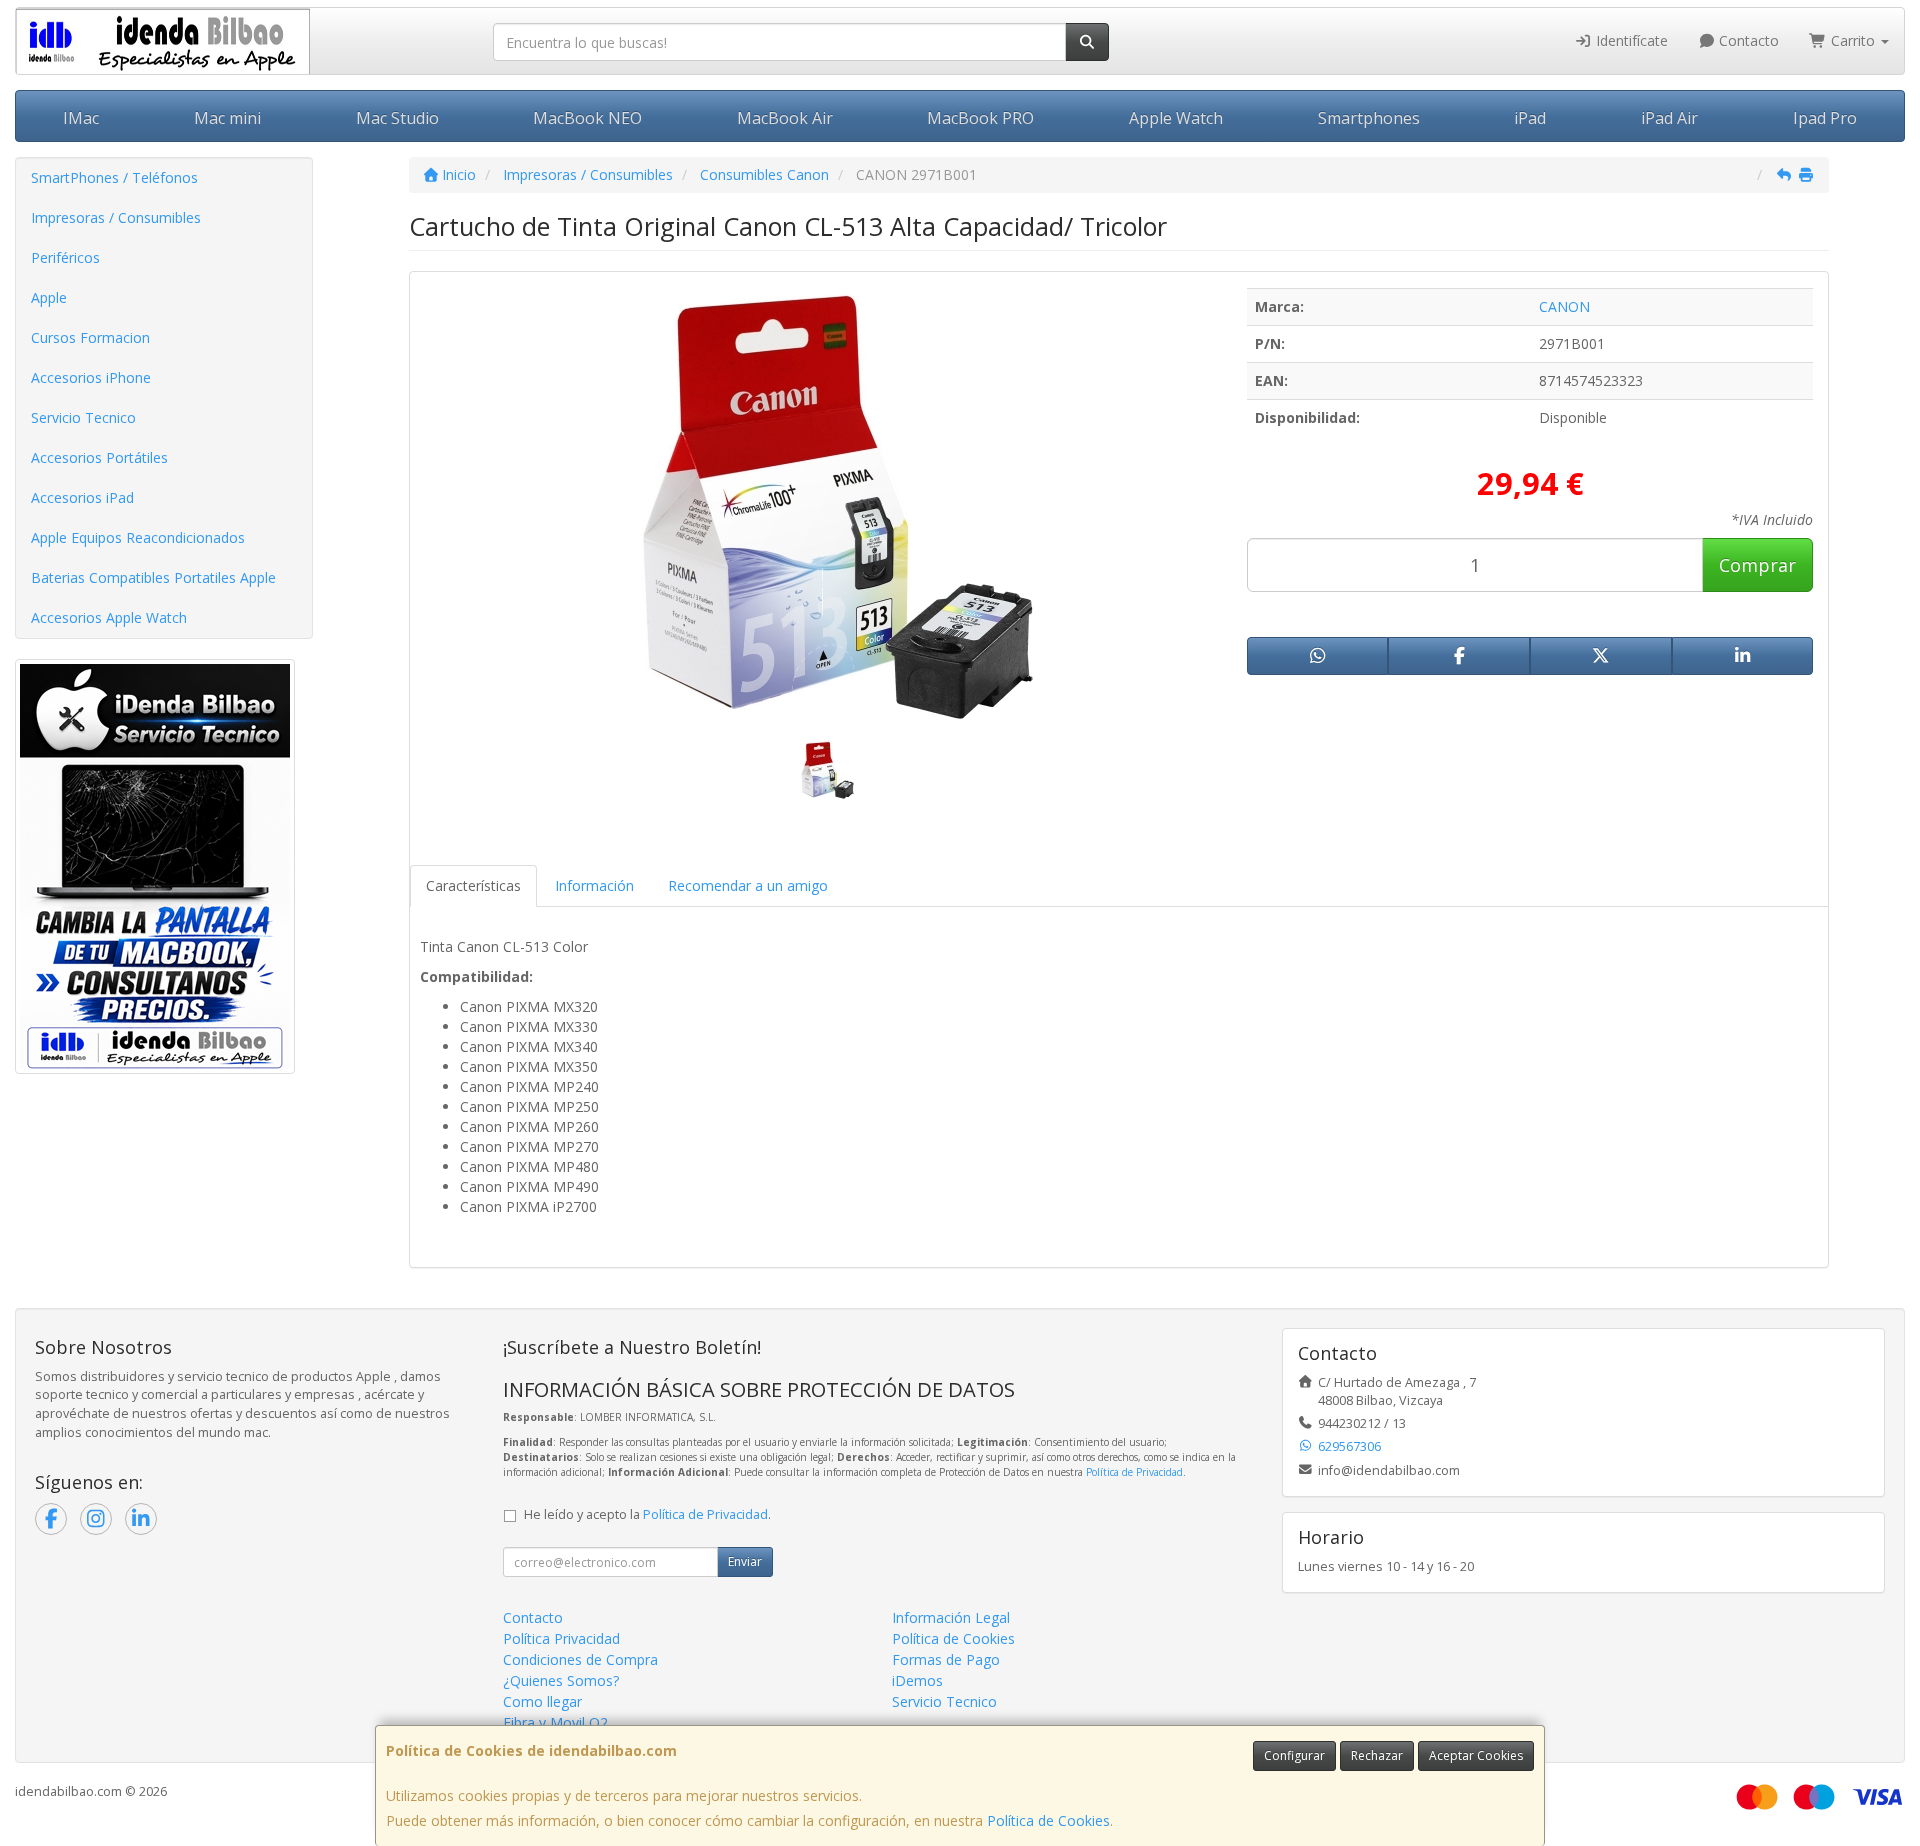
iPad (1530, 118)
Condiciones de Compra (580, 1659)
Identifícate (1630, 40)
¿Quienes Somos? (561, 1680)
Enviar (745, 1561)
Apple (49, 297)
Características (473, 885)
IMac (81, 118)
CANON (1564, 306)
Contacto (1747, 40)
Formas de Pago (946, 1659)
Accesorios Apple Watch (109, 617)
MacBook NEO (587, 118)
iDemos (917, 1680)
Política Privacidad (561, 1638)
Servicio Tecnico (83, 417)
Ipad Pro (1825, 118)
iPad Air (1669, 118)
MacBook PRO (980, 118)
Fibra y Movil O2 (555, 1722)
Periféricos (65, 257)
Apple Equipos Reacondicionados (138, 537)
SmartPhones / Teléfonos (114, 177)
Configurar (1294, 1755)
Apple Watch (1176, 118)
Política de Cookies (1048, 1820)
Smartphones (1369, 118)
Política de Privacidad (1134, 1472)
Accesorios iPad (82, 497)
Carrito (1853, 40)
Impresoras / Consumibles (116, 217)
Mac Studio (397, 118)
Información (594, 885)
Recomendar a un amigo (748, 885)
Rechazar (1377, 1755)
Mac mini (227, 118)
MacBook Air (785, 118)
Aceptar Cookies (1476, 1755)
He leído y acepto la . (647, 1514)
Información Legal (951, 1617)
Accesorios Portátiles (99, 457)
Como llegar (542, 1701)
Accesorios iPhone (91, 377)
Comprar (1757, 565)
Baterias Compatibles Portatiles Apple (153, 577)
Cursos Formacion (90, 337)
